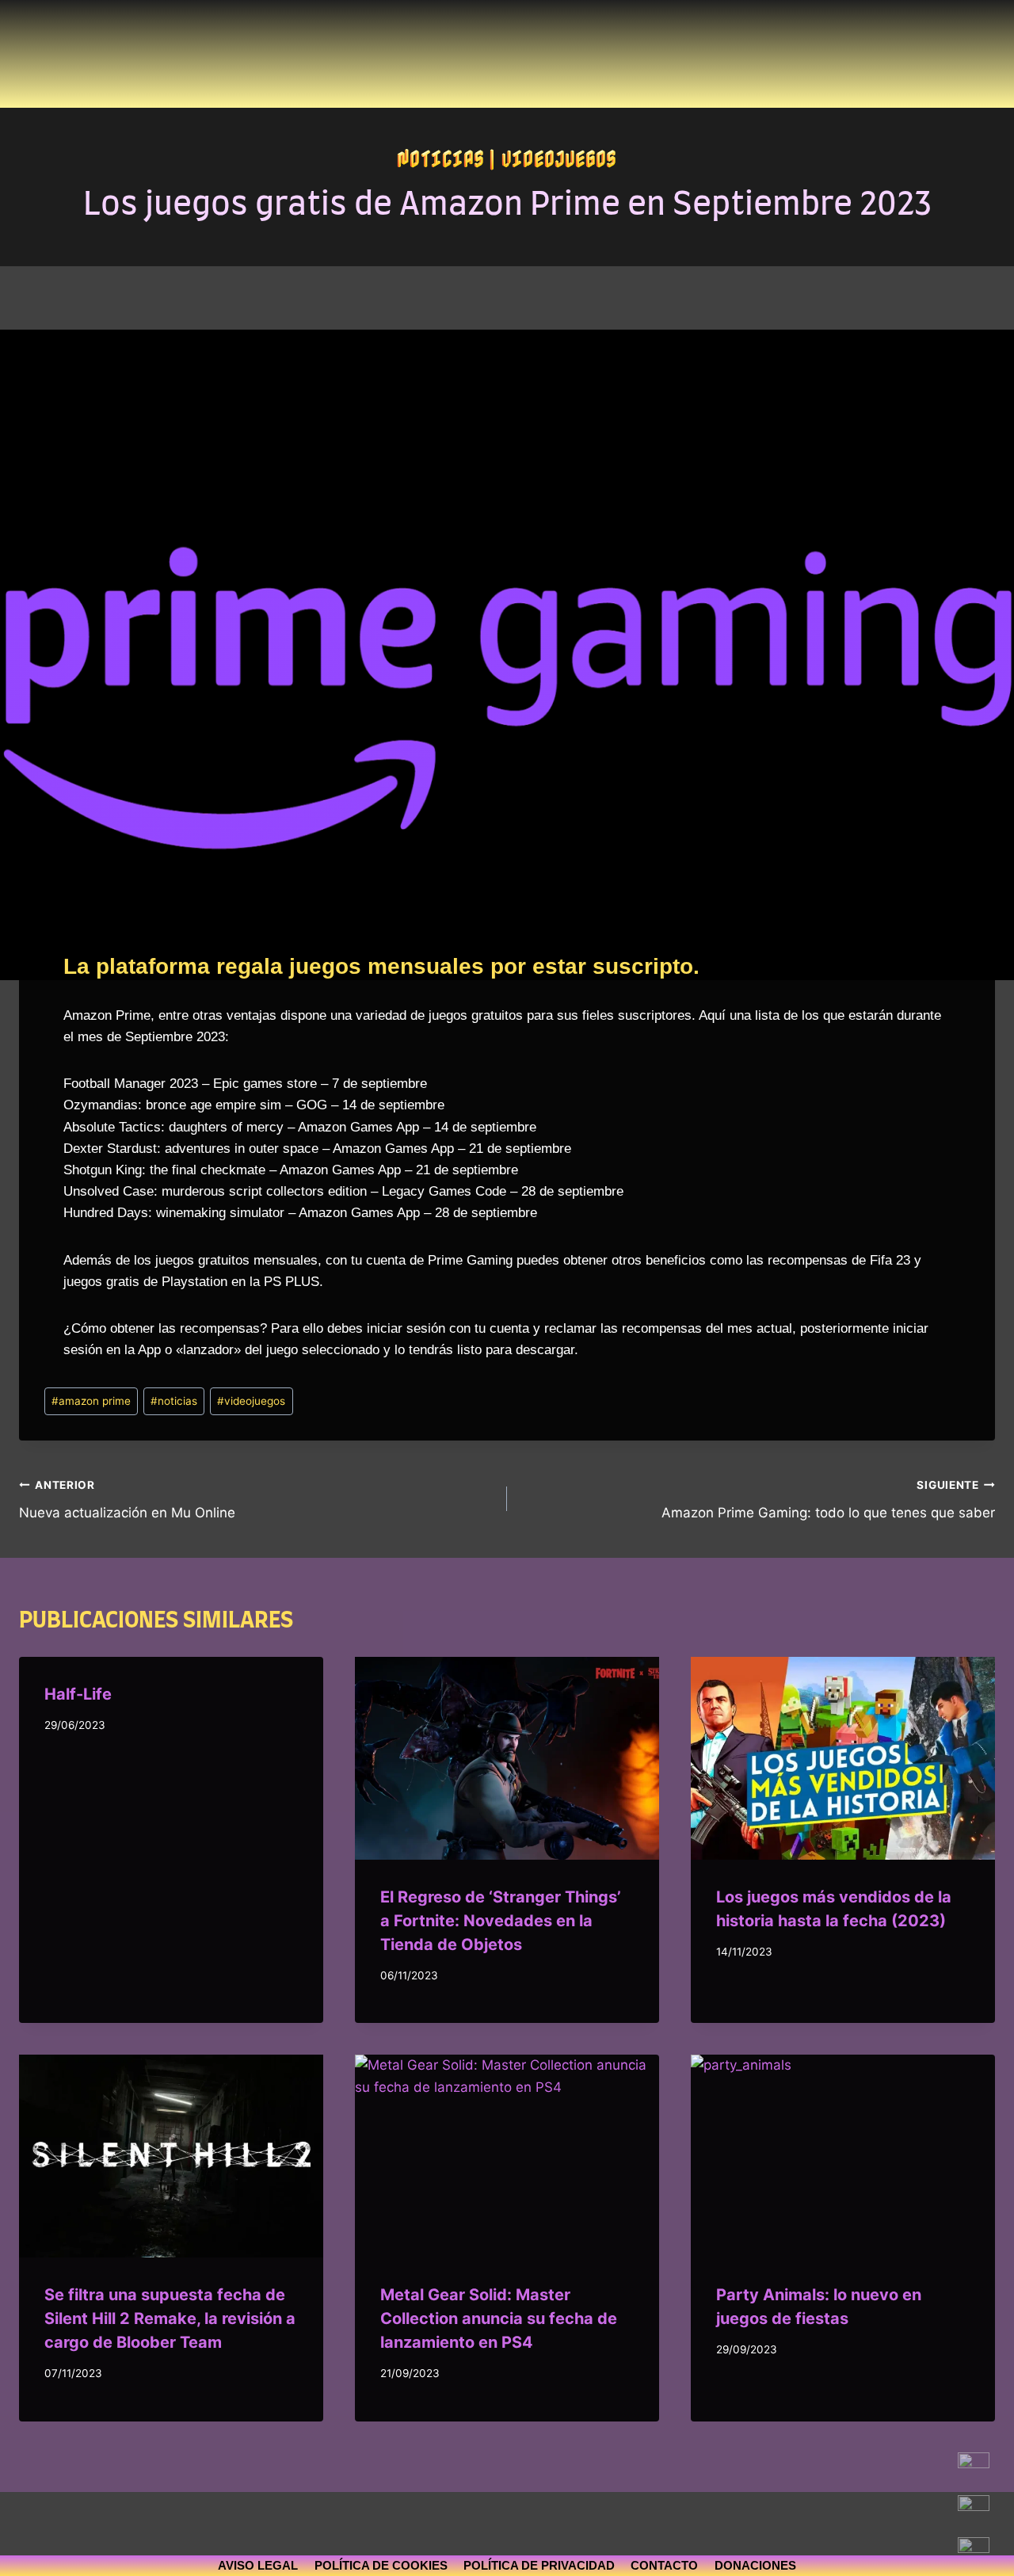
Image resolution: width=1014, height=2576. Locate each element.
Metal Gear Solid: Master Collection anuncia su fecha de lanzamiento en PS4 (499, 2318)
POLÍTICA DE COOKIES (381, 2565)
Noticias (440, 158)
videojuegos (251, 1401)
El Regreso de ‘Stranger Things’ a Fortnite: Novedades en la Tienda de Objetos (501, 1921)
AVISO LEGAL (258, 2565)
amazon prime (91, 1401)
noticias (174, 1401)
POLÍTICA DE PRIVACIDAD (539, 2565)
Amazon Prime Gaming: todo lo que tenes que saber (828, 1500)
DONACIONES (755, 2565)
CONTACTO (664, 2565)
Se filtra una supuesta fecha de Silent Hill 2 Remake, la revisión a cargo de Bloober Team (170, 2318)
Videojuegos (559, 158)
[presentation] (507, 1758)
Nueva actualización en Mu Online (127, 1500)
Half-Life (78, 1694)
